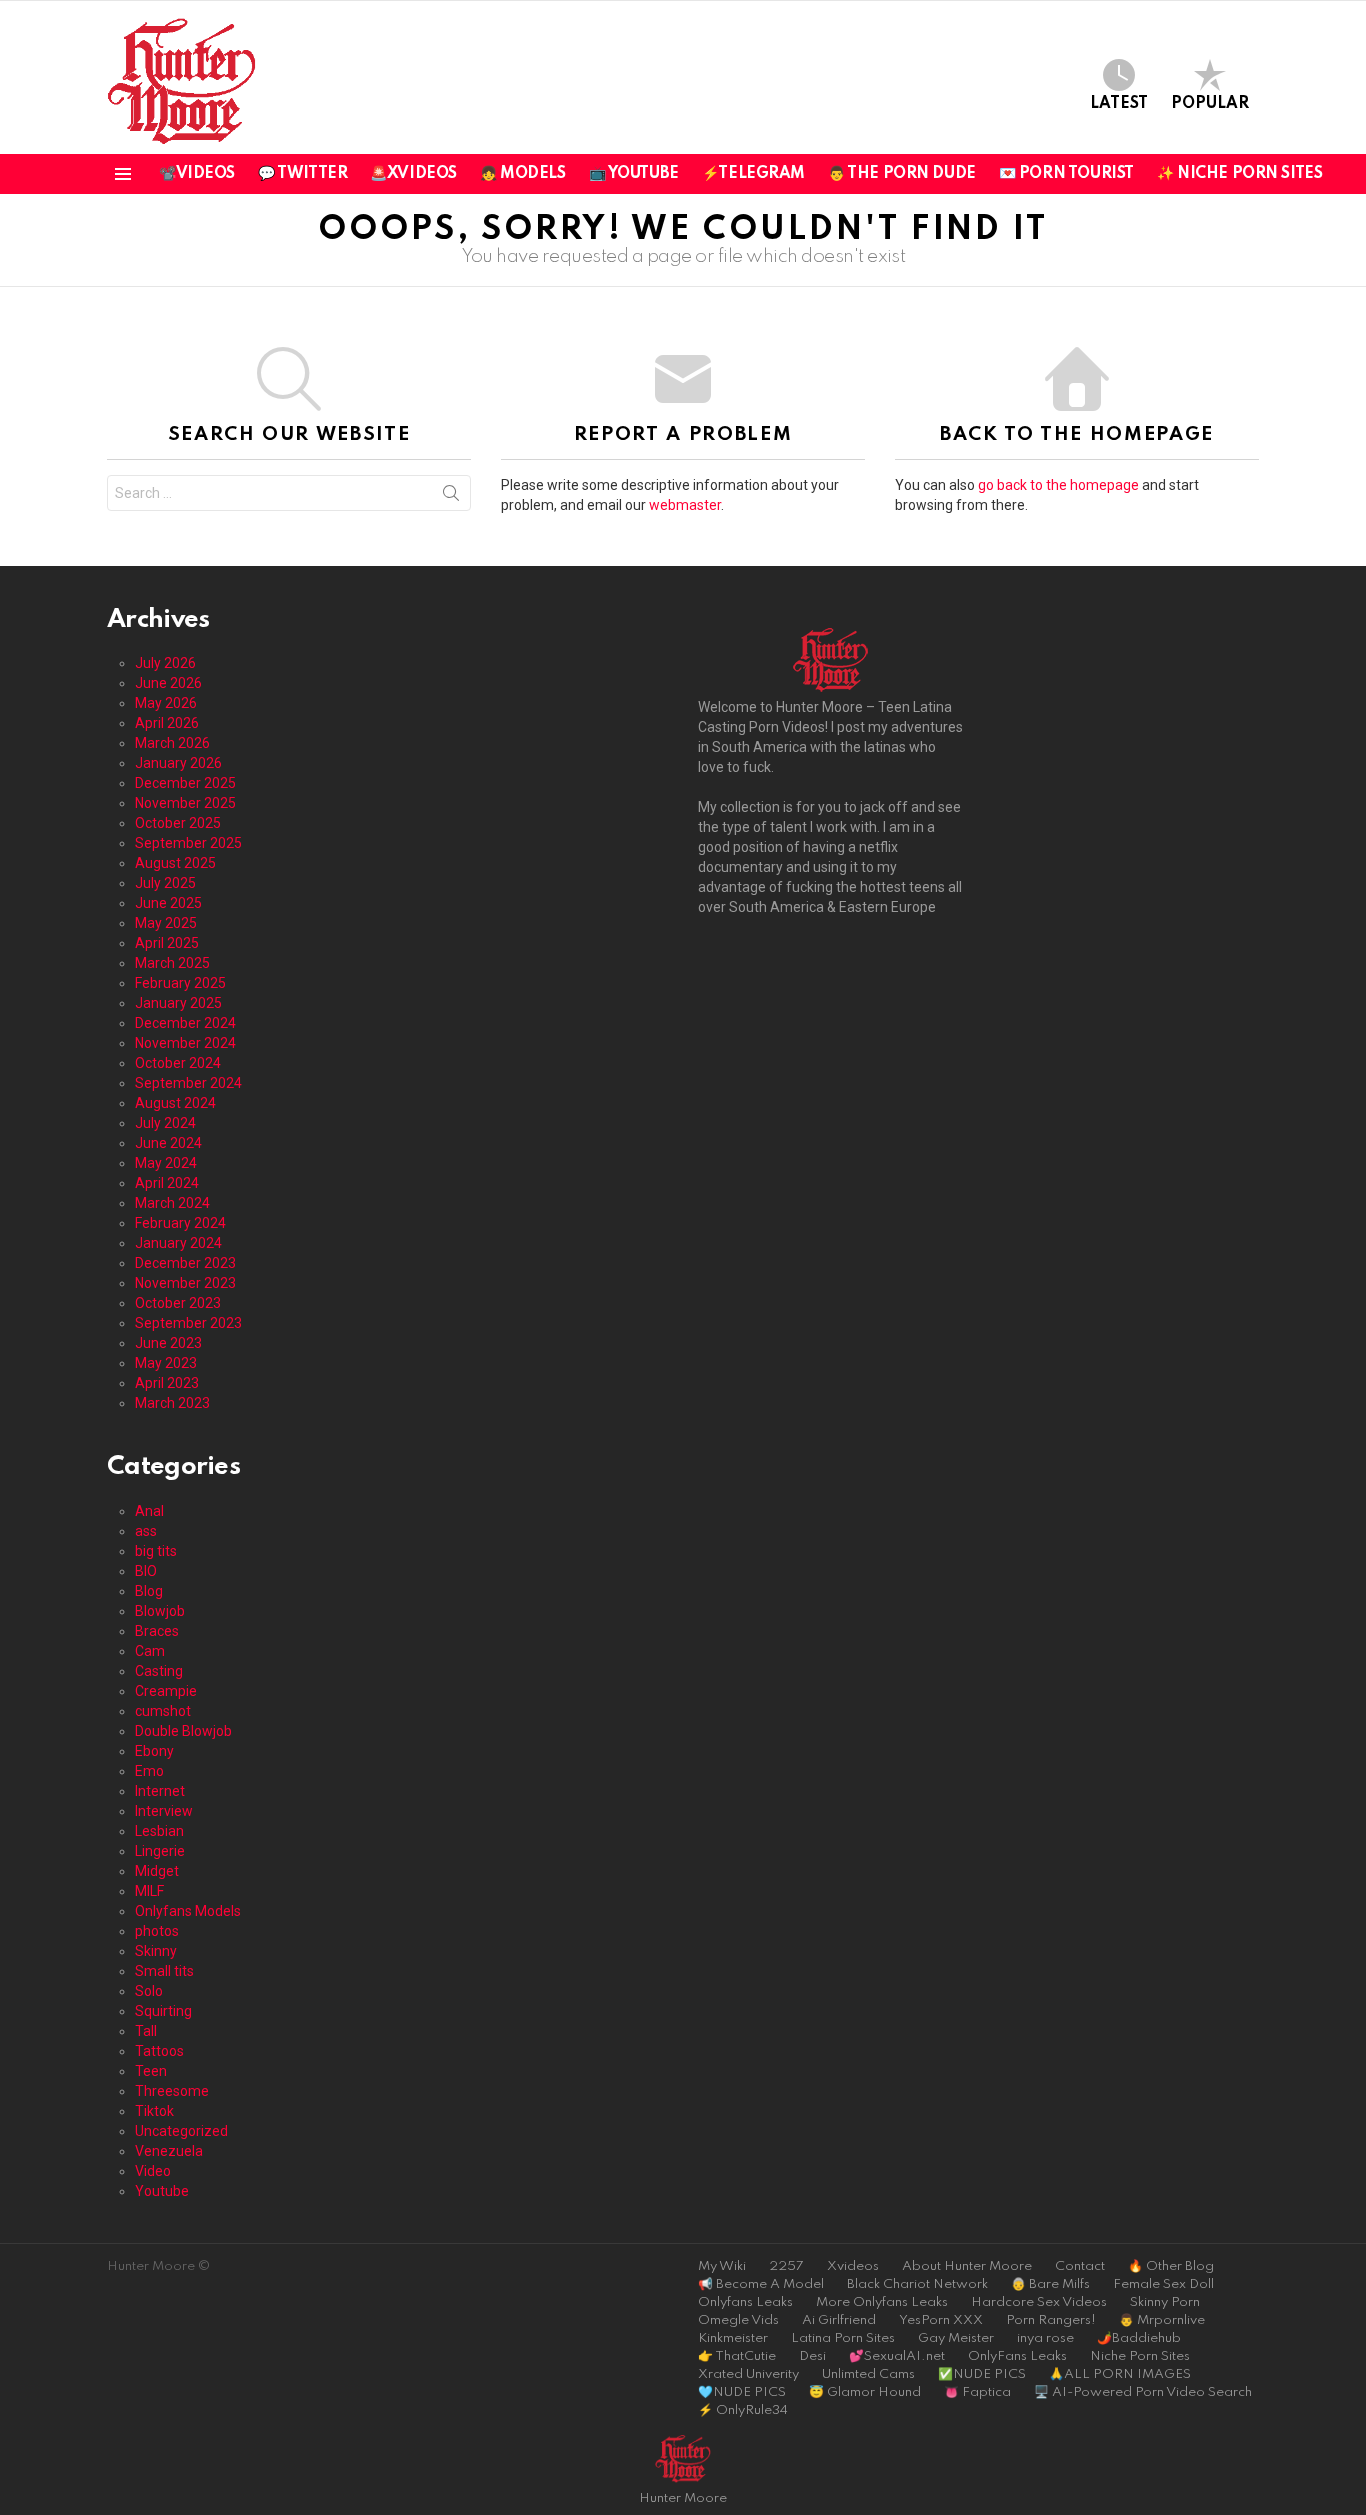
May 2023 (166, 1363)
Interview (164, 1811)
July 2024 (165, 1123)
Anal (149, 1511)
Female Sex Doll (1163, 2284)
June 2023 (168, 1343)
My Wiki (722, 2266)
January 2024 (178, 1243)
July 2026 (165, 663)
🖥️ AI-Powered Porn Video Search (1143, 2392)
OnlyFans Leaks (1017, 2356)
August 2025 (175, 863)
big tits (156, 1551)
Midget (157, 1871)
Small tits (164, 1971)
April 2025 (167, 943)
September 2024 (188, 1083)
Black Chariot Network (917, 2284)
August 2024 (175, 1103)
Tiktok (154, 2111)
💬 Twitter (302, 174)
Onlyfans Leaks (745, 2302)
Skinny (156, 1951)
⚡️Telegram (753, 174)
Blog (149, 1591)
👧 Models (523, 174)
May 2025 (166, 923)
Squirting (163, 2011)
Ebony (154, 1751)
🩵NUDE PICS (742, 2392)
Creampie (166, 1691)
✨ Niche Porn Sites (1239, 174)
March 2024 (172, 1203)
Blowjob (160, 1611)
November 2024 (185, 1043)
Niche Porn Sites (1140, 2356)
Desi (812, 2356)
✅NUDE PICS (982, 2374)
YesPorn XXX (941, 2320)
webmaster (685, 505)
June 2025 (168, 903)
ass (146, 1531)
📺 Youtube (634, 174)
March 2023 (172, 1403)
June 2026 (168, 683)
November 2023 (185, 1283)
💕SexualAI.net (897, 2356)
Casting (159, 1671)
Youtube (162, 2191)
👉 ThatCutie (737, 2356)
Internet (160, 1791)
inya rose (1045, 2338)
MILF (149, 1891)
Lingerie (160, 1851)
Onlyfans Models (188, 1911)
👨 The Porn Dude (902, 174)
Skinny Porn (1165, 2302)
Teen (151, 2071)
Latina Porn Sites (843, 2338)
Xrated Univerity (748, 2374)
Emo (149, 1771)
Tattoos (159, 2051)
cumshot (163, 1711)
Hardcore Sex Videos (1039, 2302)
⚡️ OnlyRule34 (743, 2410)
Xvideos (853, 2266)
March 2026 (172, 743)
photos (157, 1931)
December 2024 (185, 1023)
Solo (149, 1991)
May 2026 (166, 703)
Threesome (172, 2091)
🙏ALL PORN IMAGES (1120, 2374)
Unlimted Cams (868, 2374)
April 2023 (167, 1383)
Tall (146, 2031)
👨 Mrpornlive (1162, 2320)
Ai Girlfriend (839, 2320)
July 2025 (165, 883)
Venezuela (169, 2151)
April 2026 (167, 723)
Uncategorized (181, 2131)
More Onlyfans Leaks (882, 2302)
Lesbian (159, 1831)
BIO (146, 1571)
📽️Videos (197, 174)
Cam (150, 1651)
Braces (157, 1631)
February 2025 (180, 983)
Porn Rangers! (1051, 2320)
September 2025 (188, 843)
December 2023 (185, 1263)
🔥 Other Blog (1171, 2266)
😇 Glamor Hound (865, 2392)
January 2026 (178, 763)
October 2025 (178, 823)
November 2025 (185, 803)
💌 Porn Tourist (1066, 174)
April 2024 (167, 1183)
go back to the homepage (1058, 485)
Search (451, 497)
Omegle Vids (738, 2320)
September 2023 (188, 1323)
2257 (786, 2266)
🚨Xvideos (413, 174)
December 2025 (185, 783)
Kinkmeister (733, 2338)
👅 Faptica (977, 2392)
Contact (1080, 2266)
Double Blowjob (183, 1731)
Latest (1119, 104)
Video (153, 2171)
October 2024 (178, 1063)
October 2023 (178, 1303)
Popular (1210, 104)
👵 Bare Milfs (1050, 2284)
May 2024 (166, 1163)
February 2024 (180, 1223)
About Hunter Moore (967, 2266)
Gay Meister (956, 2338)
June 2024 (168, 1143)
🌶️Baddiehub (1139, 2338)
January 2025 (178, 1003)
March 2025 (172, 963)
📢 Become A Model (761, 2284)
